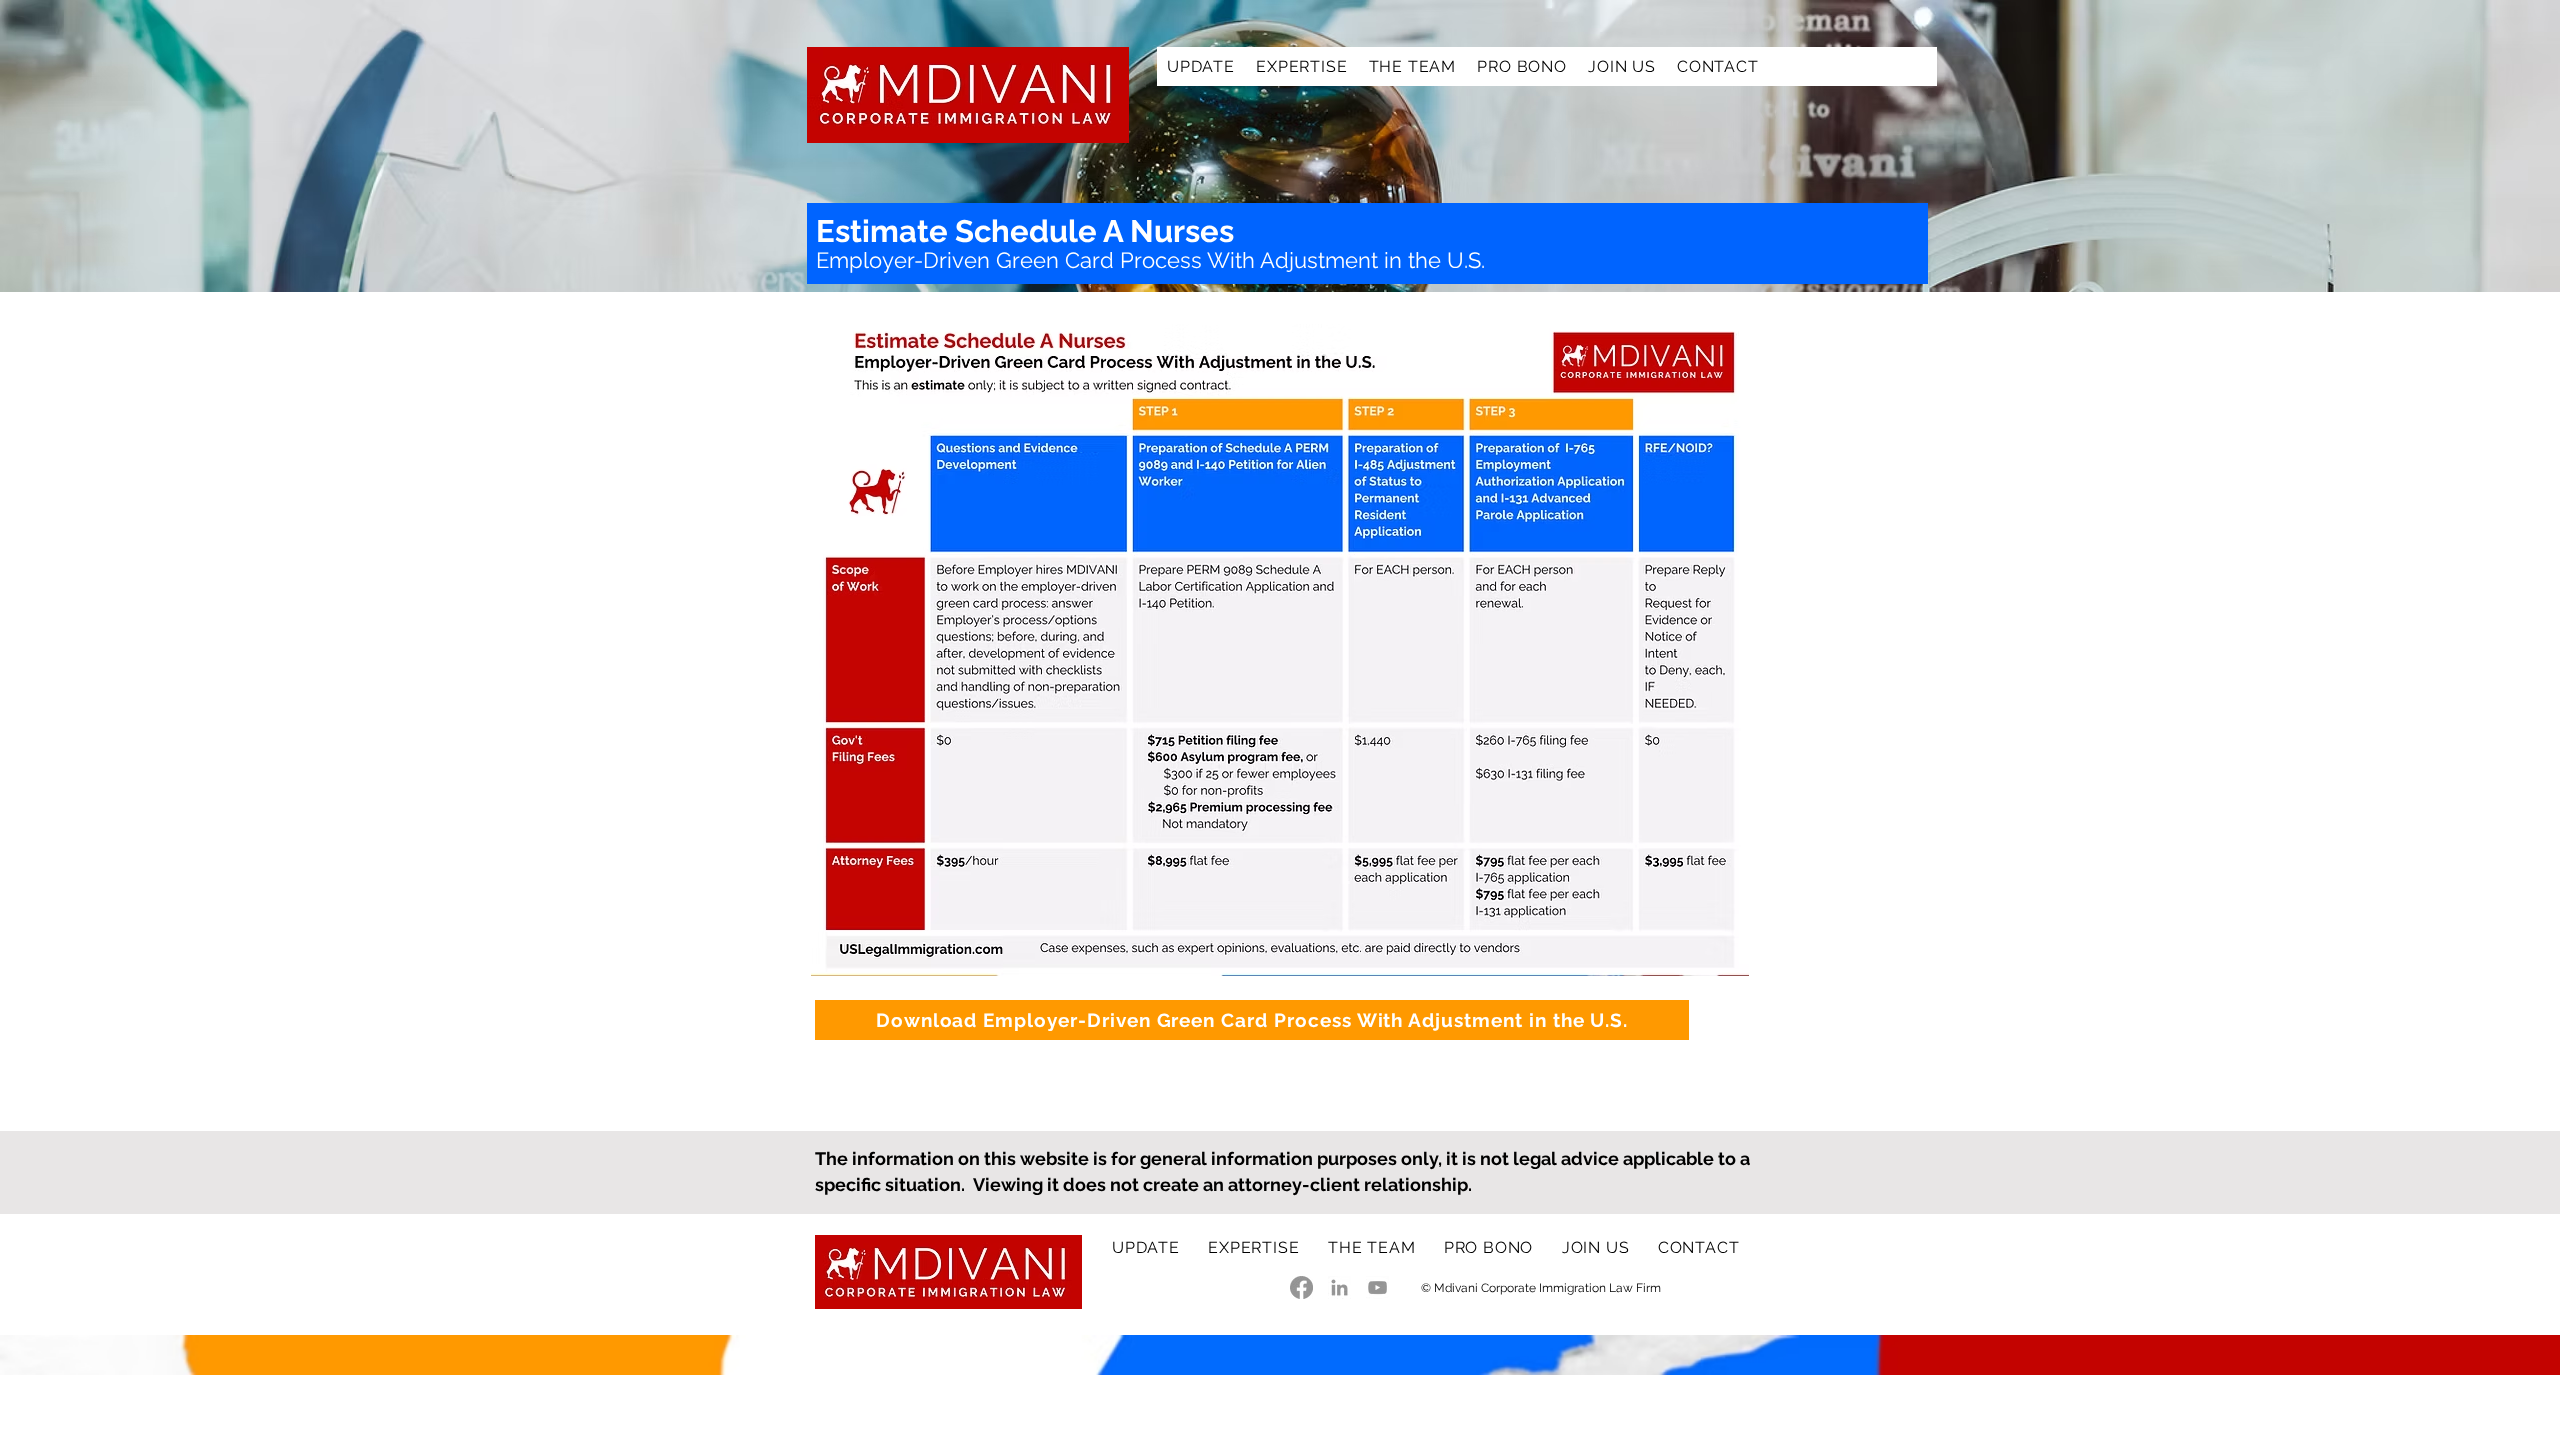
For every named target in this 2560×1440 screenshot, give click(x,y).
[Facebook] (1301, 1287)
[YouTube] (1377, 1287)
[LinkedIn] (1339, 1287)
